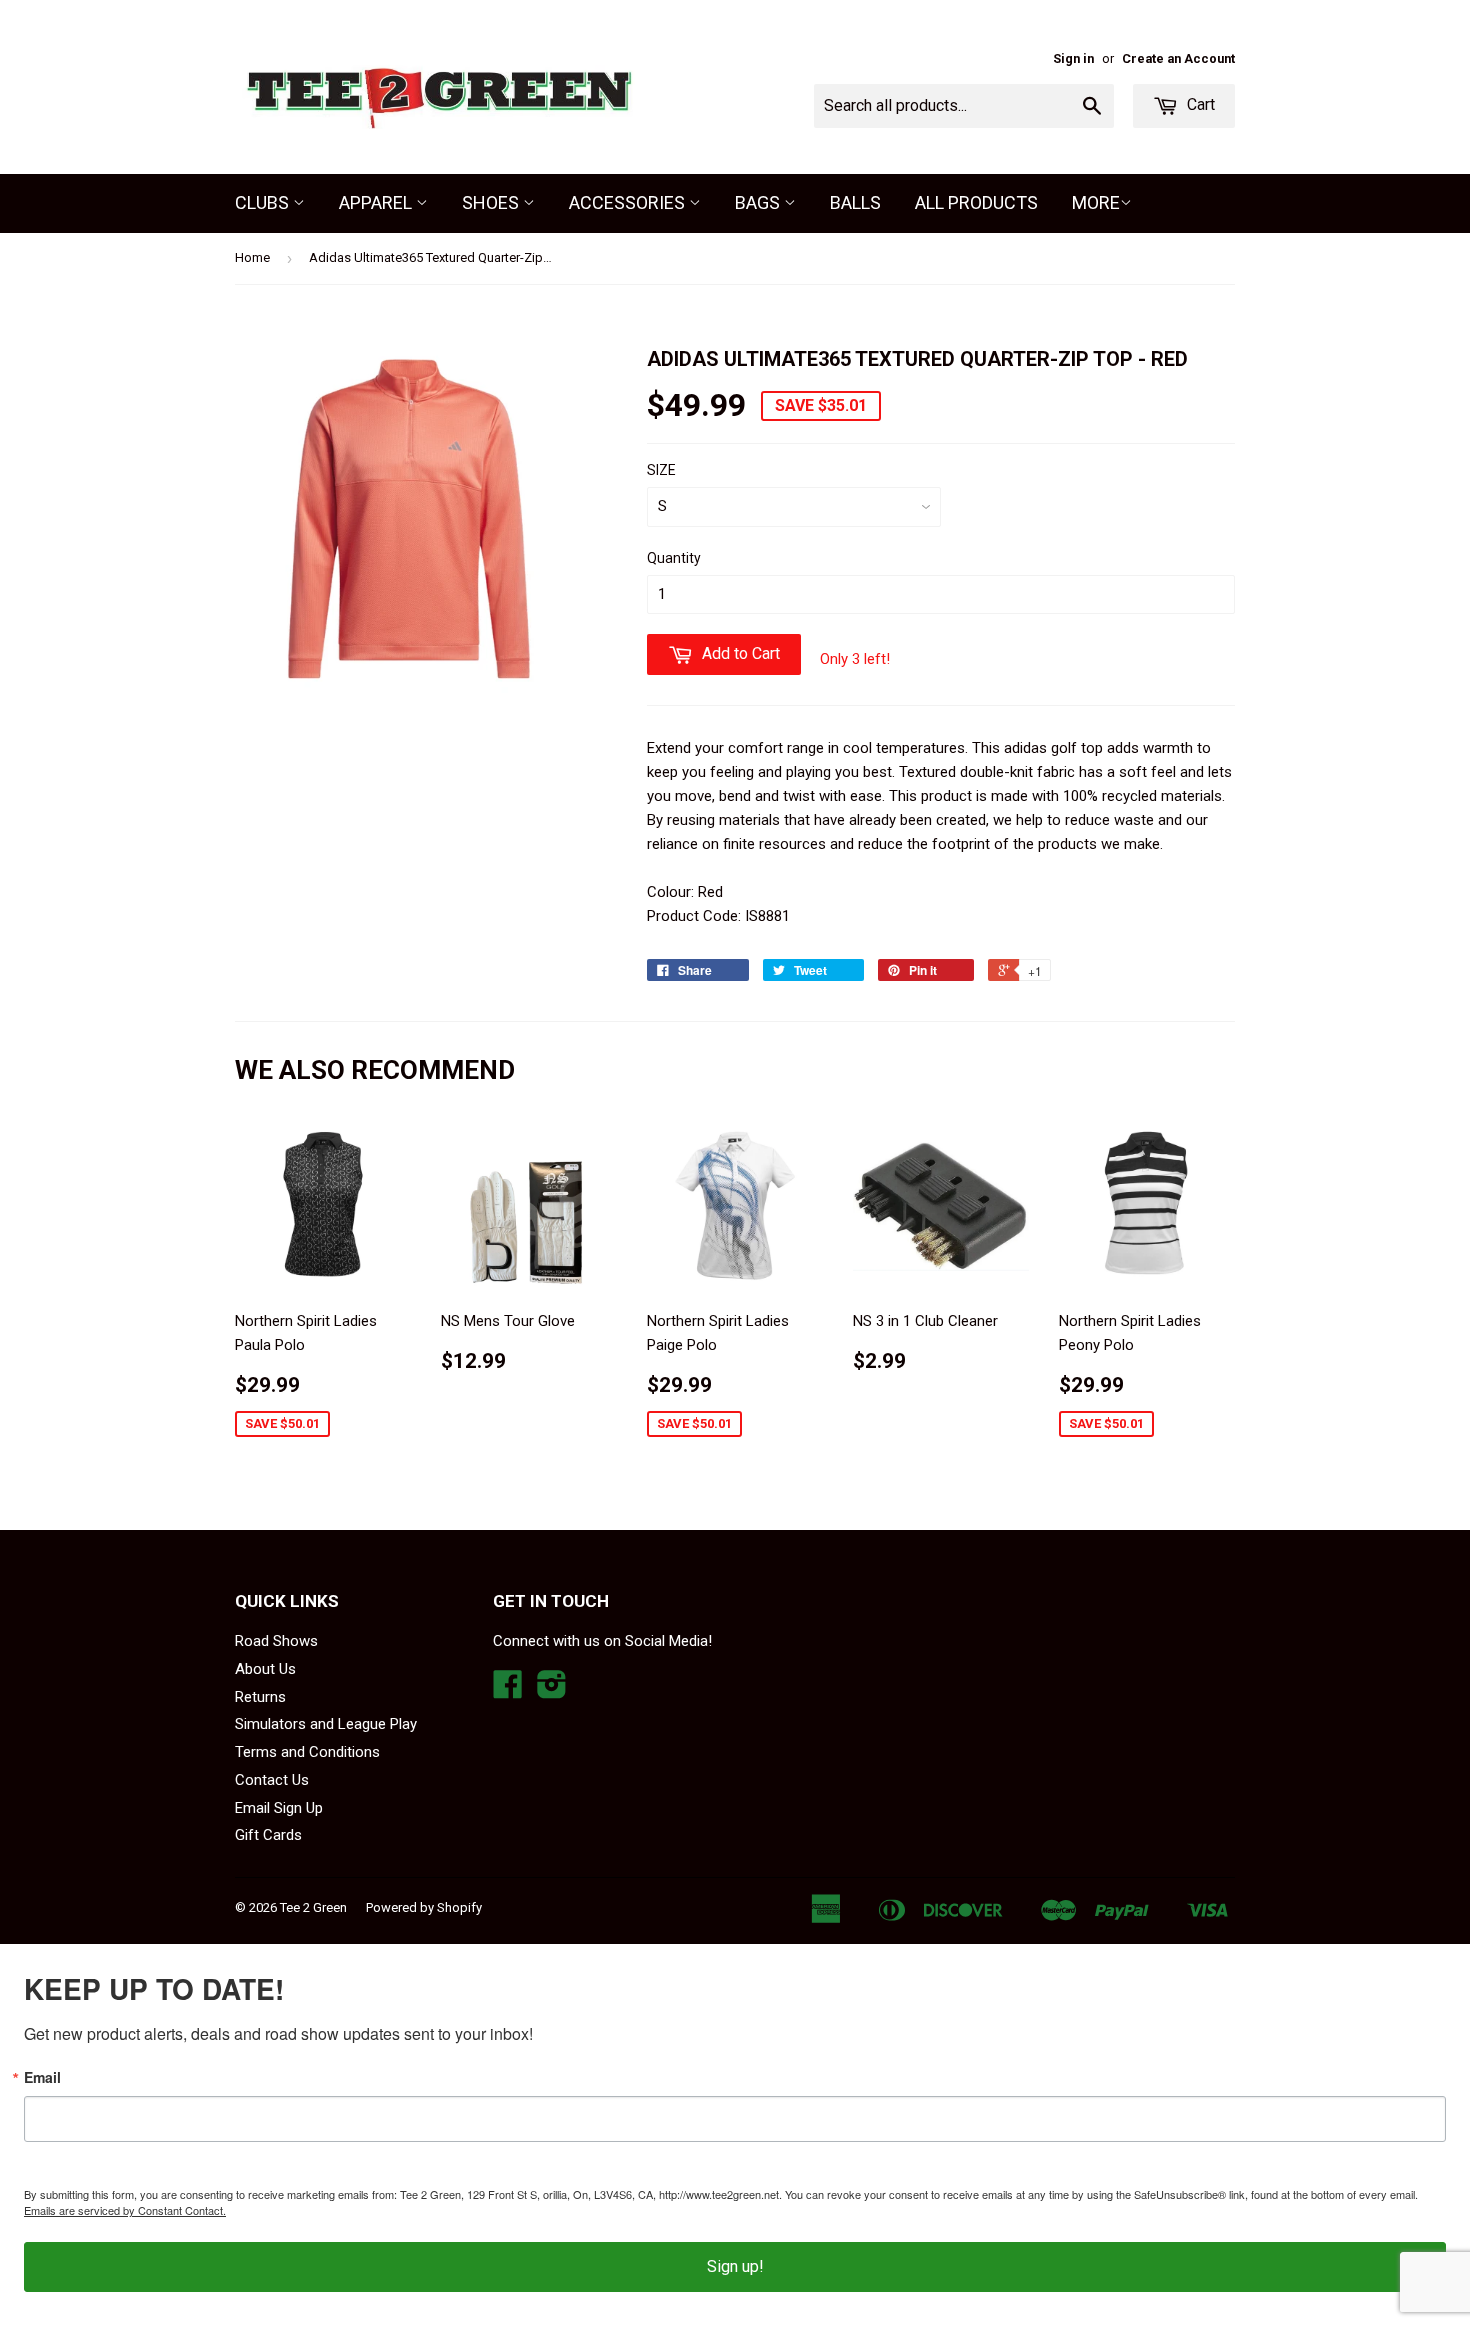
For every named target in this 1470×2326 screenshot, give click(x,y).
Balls (855, 202)
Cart (1199, 104)
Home (252, 257)
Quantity (674, 558)
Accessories (629, 202)
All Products (976, 202)
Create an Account (1178, 58)
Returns (260, 1697)
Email (42, 2077)
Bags (759, 202)
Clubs (264, 202)
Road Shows (276, 1641)
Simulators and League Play (326, 1724)
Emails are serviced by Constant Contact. (125, 2210)
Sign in (1073, 58)
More (1096, 202)
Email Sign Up (279, 1808)
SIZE (661, 470)
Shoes (492, 202)
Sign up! (735, 2266)
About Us (265, 1669)
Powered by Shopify (424, 1907)
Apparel (377, 202)
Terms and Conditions (307, 1752)
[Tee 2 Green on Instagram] (552, 1691)
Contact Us (272, 1780)
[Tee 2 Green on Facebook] (508, 1691)
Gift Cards (268, 1835)
